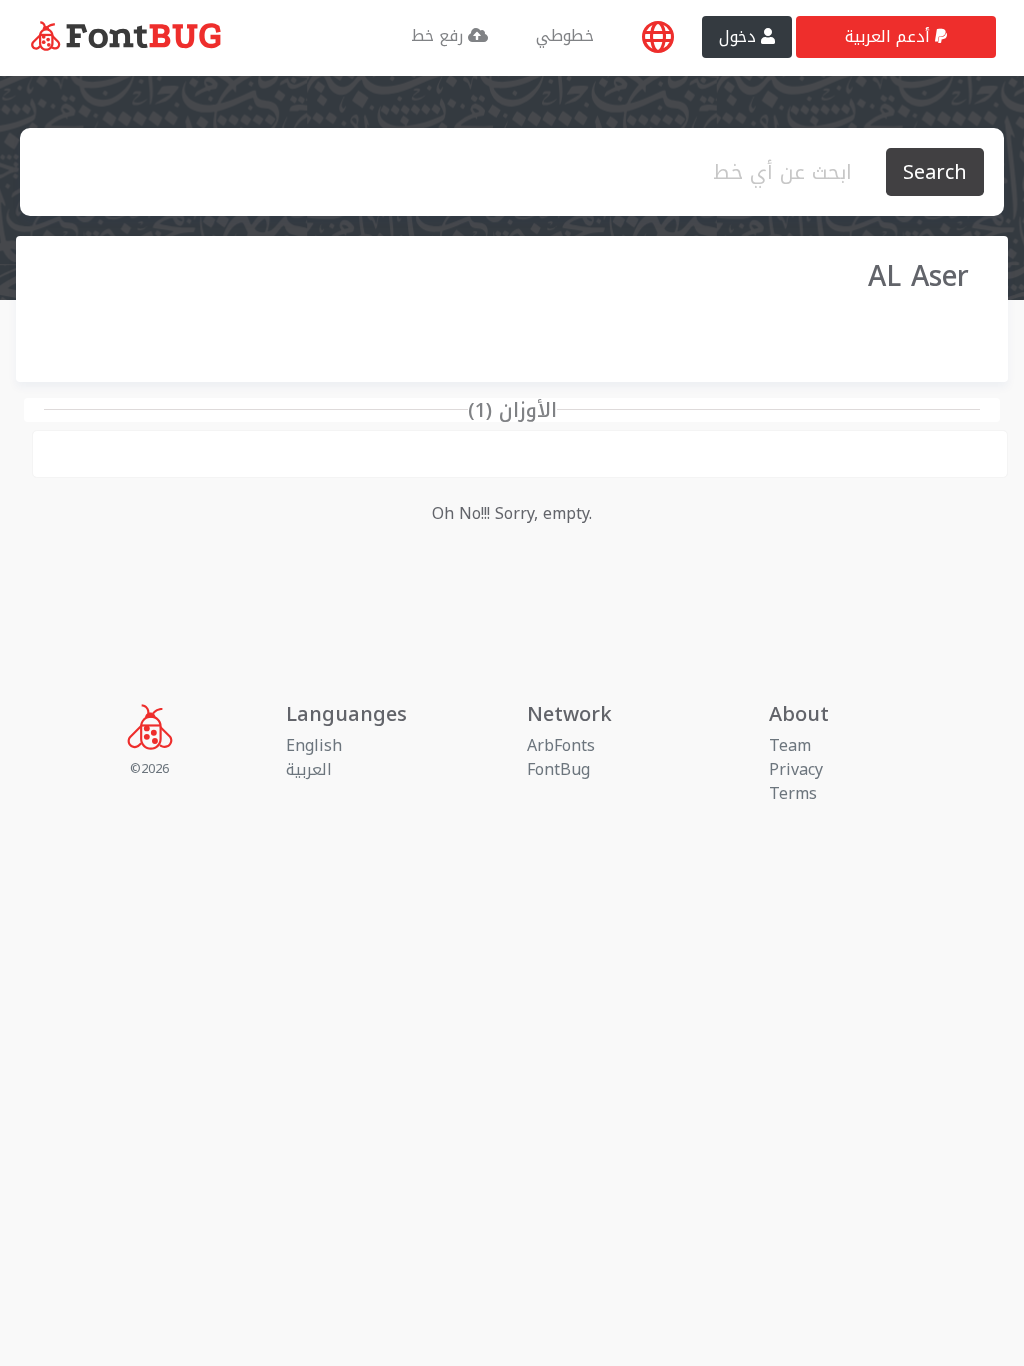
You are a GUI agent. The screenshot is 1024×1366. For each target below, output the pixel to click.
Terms (793, 793)
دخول (740, 36)
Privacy (796, 769)
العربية (309, 769)
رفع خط (439, 35)
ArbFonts (561, 745)
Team (790, 745)
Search (935, 172)
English (314, 745)
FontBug (558, 769)
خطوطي (565, 35)
